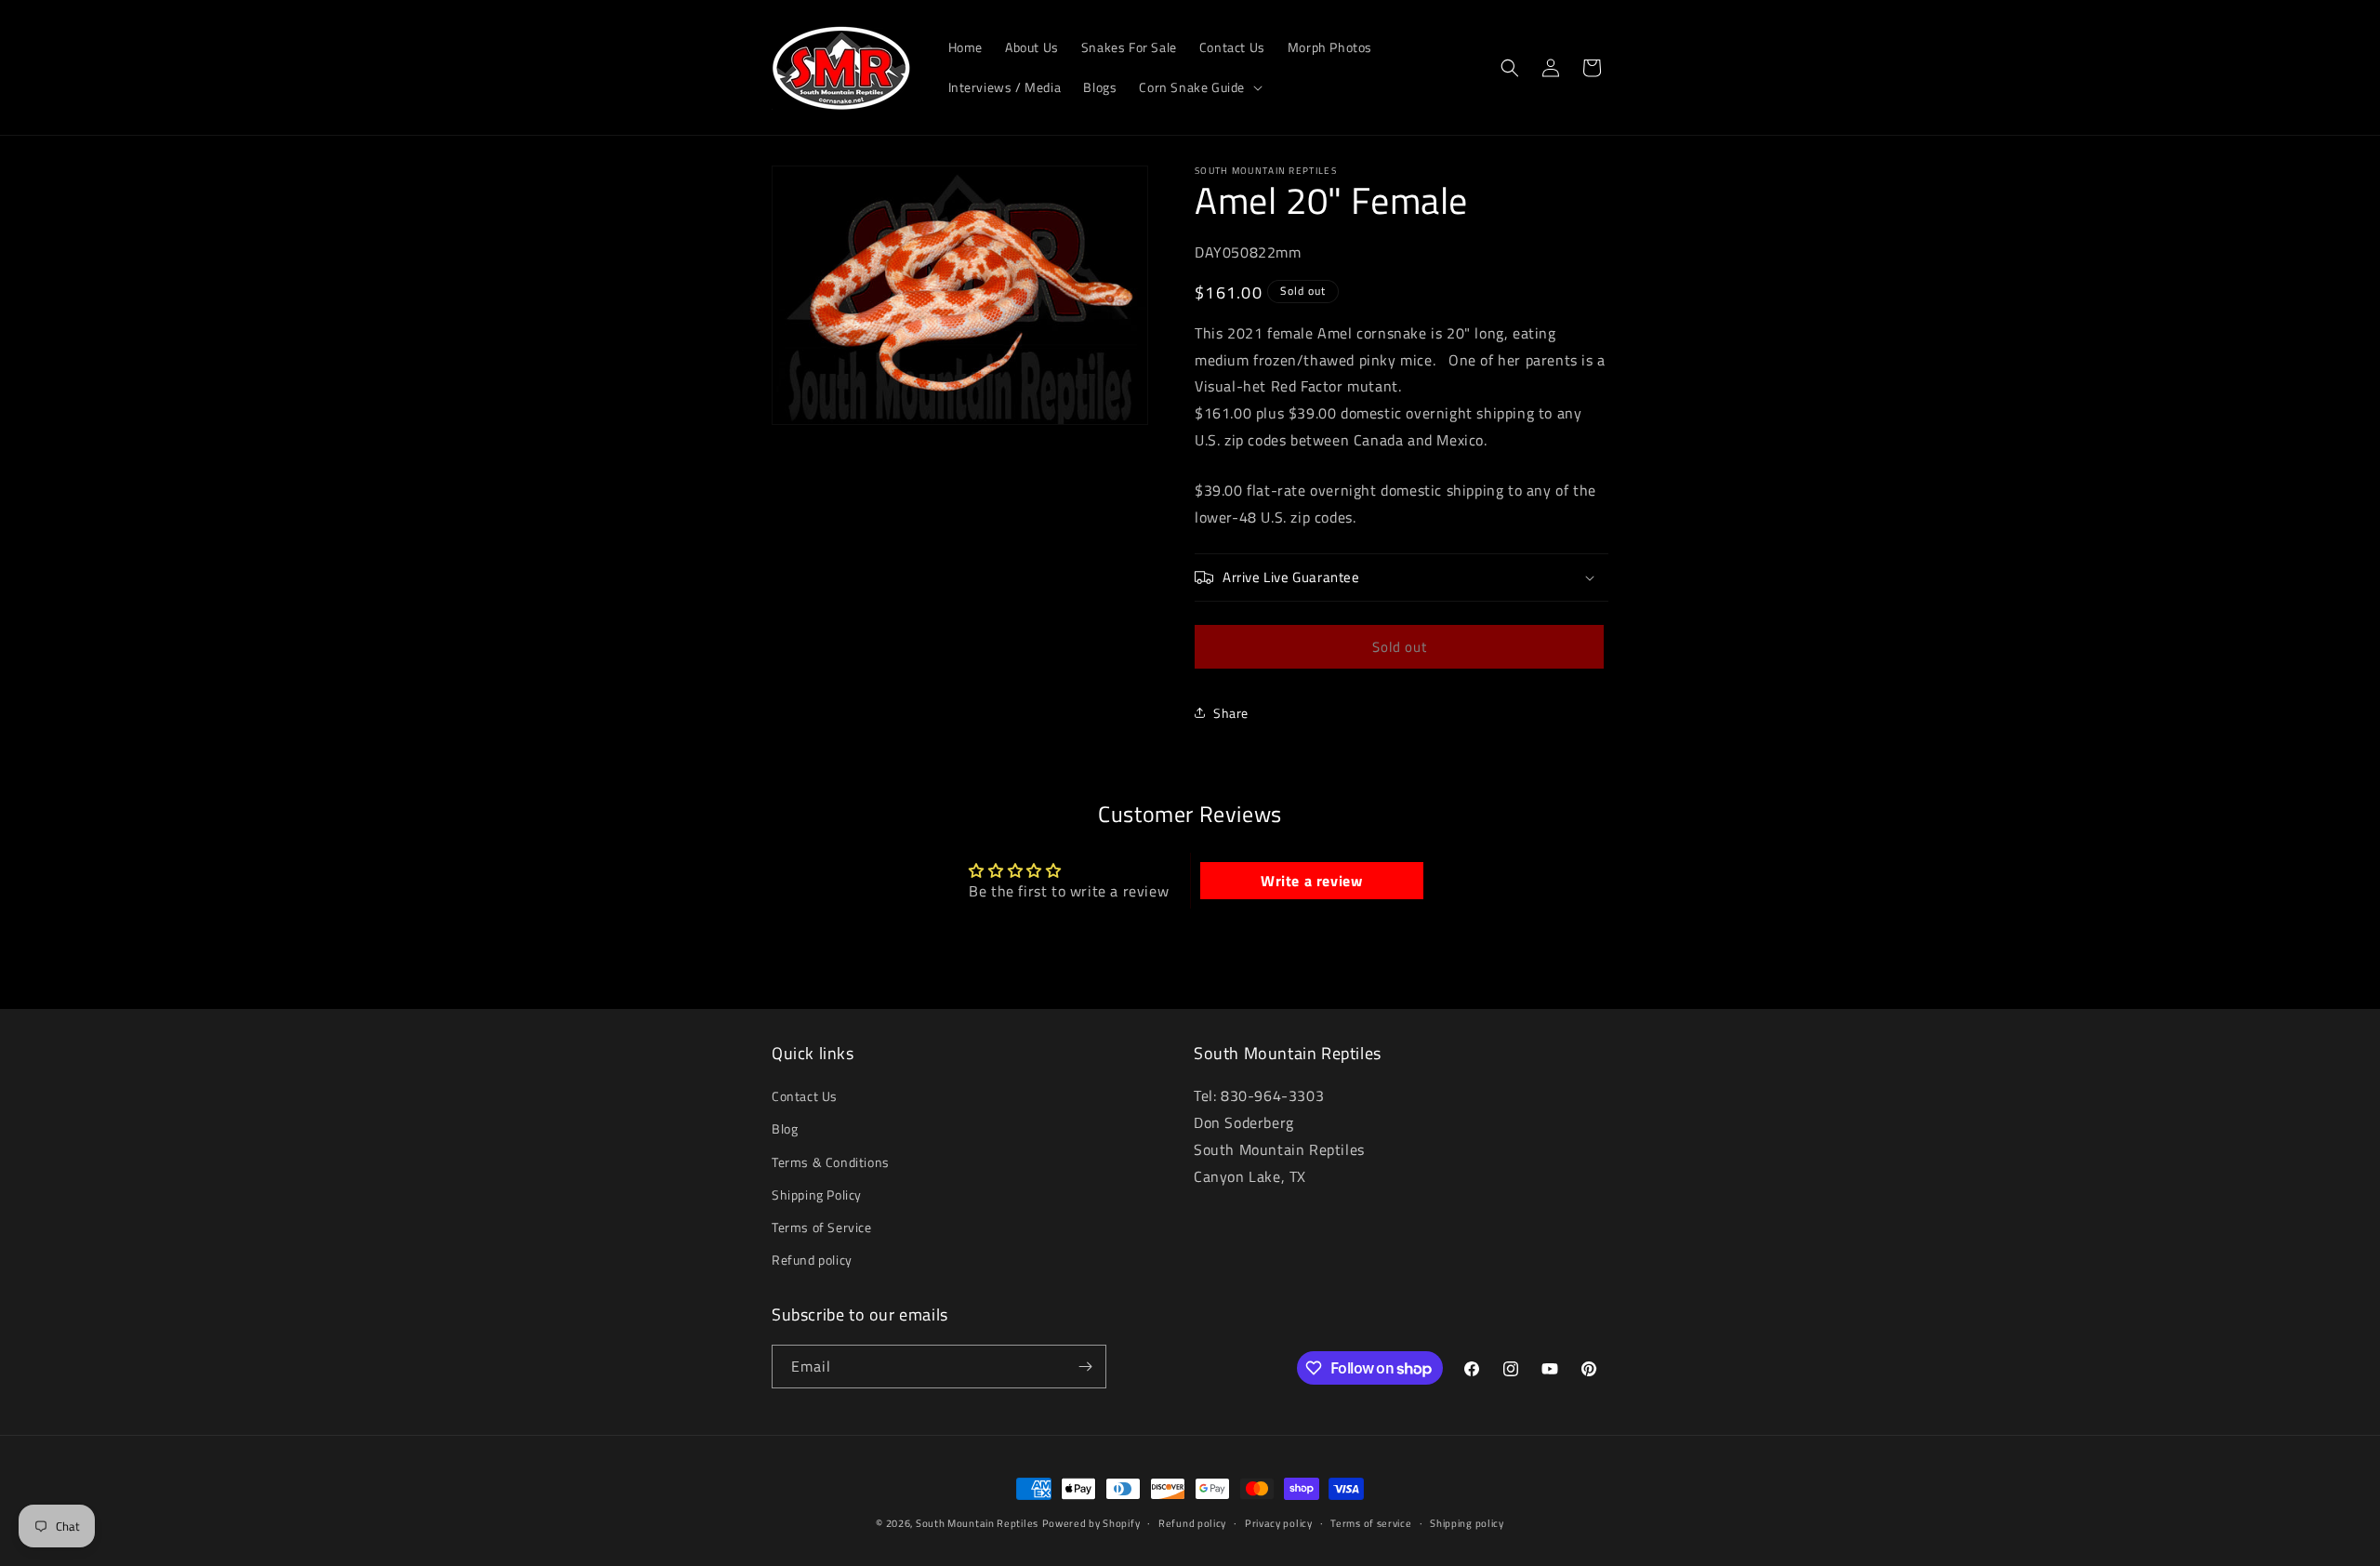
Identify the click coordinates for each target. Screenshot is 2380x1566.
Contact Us (805, 1096)
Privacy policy (1279, 1523)
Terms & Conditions (831, 1162)
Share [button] (1231, 713)
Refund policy (812, 1260)
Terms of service (1371, 1523)
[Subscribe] (1085, 1367)
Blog (785, 1129)
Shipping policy (1467, 1523)
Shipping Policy (817, 1194)
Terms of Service (822, 1227)
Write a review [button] (1311, 881)
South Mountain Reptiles (977, 1523)
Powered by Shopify (1091, 1523)
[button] (1199, 87)
